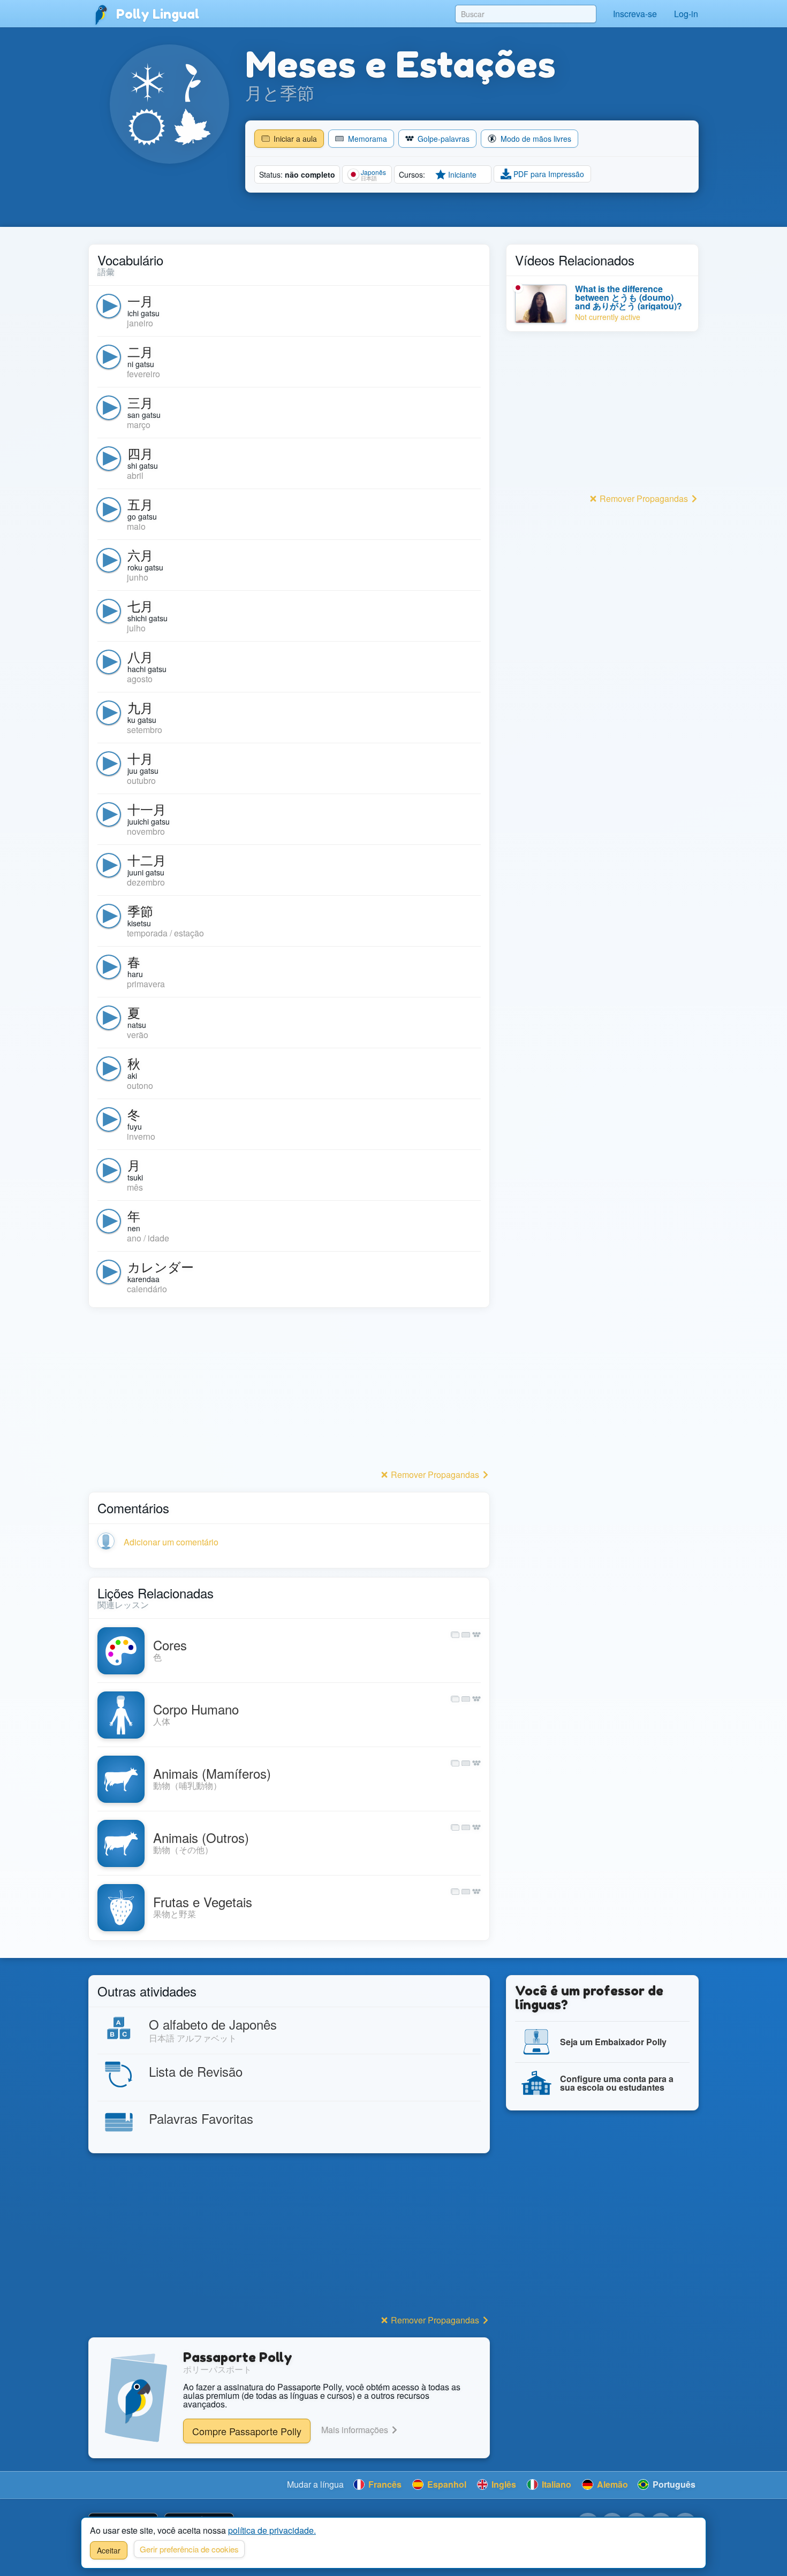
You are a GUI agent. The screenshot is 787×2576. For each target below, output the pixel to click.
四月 (140, 453)
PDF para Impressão (548, 174)
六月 (140, 555)
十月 (140, 758)
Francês (384, 2484)
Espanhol (446, 2484)
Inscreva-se (635, 14)
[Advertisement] (289, 1391)
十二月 (147, 860)
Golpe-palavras (442, 139)
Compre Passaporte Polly (247, 2431)
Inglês (503, 2484)
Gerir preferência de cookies (189, 2549)
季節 (140, 910)
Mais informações (356, 2430)
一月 (140, 300)
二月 (140, 351)
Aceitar (109, 2550)
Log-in (686, 14)
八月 (140, 656)
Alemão (611, 2484)
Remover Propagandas (435, 1474)
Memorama (366, 139)
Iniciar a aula (294, 139)
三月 (140, 402)
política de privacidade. (272, 2530)
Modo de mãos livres (535, 139)
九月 (140, 707)
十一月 (147, 809)
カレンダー (161, 1266)
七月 (140, 605)
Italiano (555, 2484)
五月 (140, 504)
